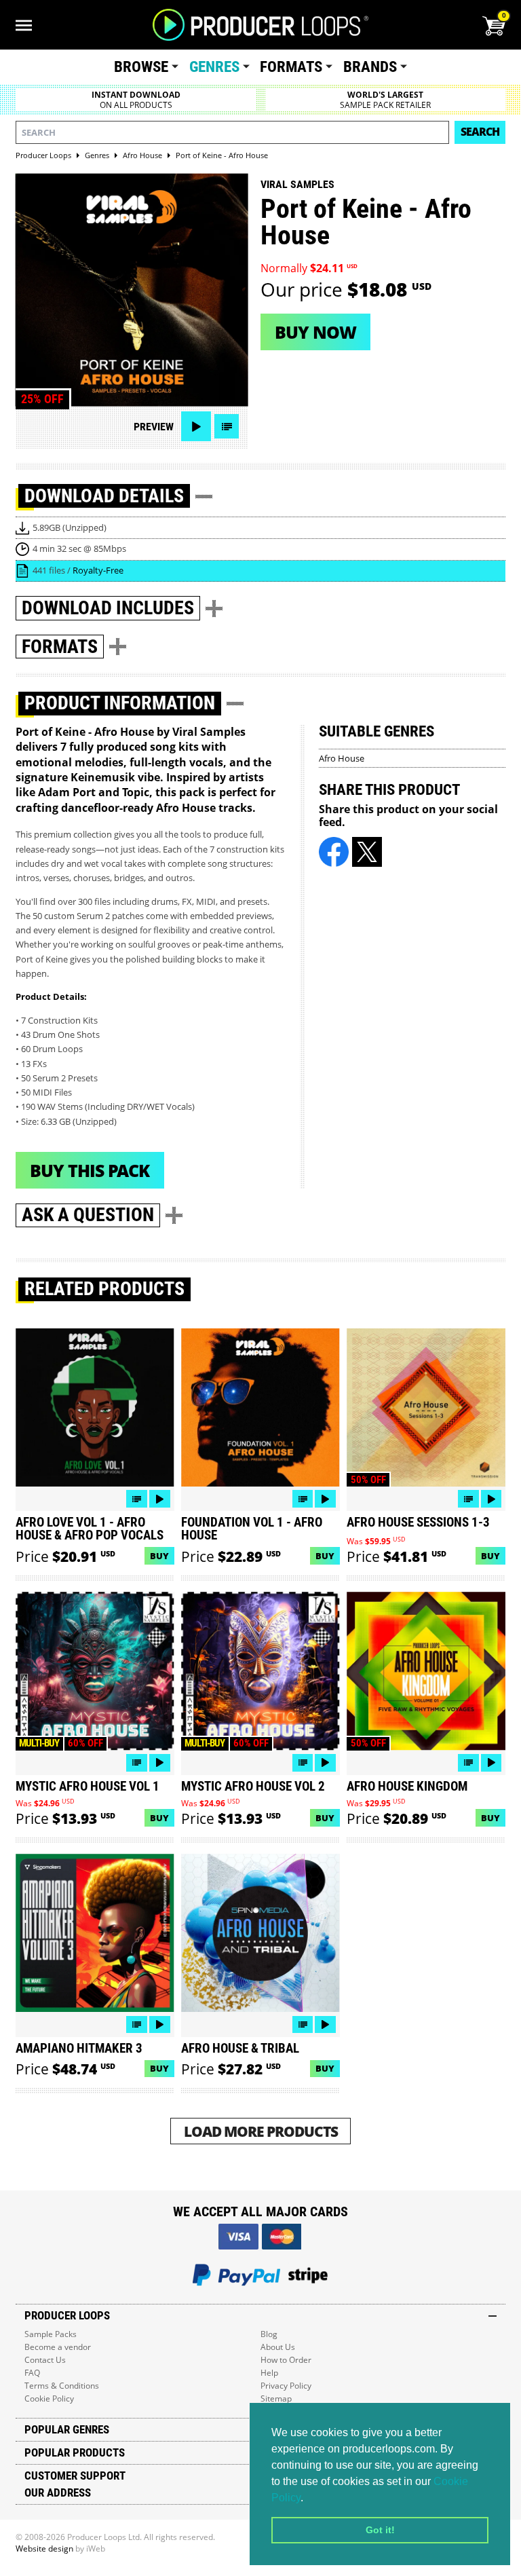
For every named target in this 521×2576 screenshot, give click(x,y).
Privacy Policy (286, 2386)
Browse (141, 67)
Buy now (315, 332)
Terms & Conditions (62, 2386)
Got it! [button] (380, 2530)
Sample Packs (51, 2334)
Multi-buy (39, 1743)
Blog (269, 2334)
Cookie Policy (49, 2398)
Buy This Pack (90, 1170)
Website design (44, 2549)
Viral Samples (297, 184)
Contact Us (45, 2360)
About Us (278, 2347)
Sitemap (276, 2398)
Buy (159, 1556)
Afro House (342, 758)
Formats (291, 67)
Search (480, 132)
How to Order (286, 2360)
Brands (370, 67)
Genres (214, 67)
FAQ (32, 2373)
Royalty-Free (98, 570)
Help (269, 2373)
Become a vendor (58, 2347)
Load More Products (261, 2131)
